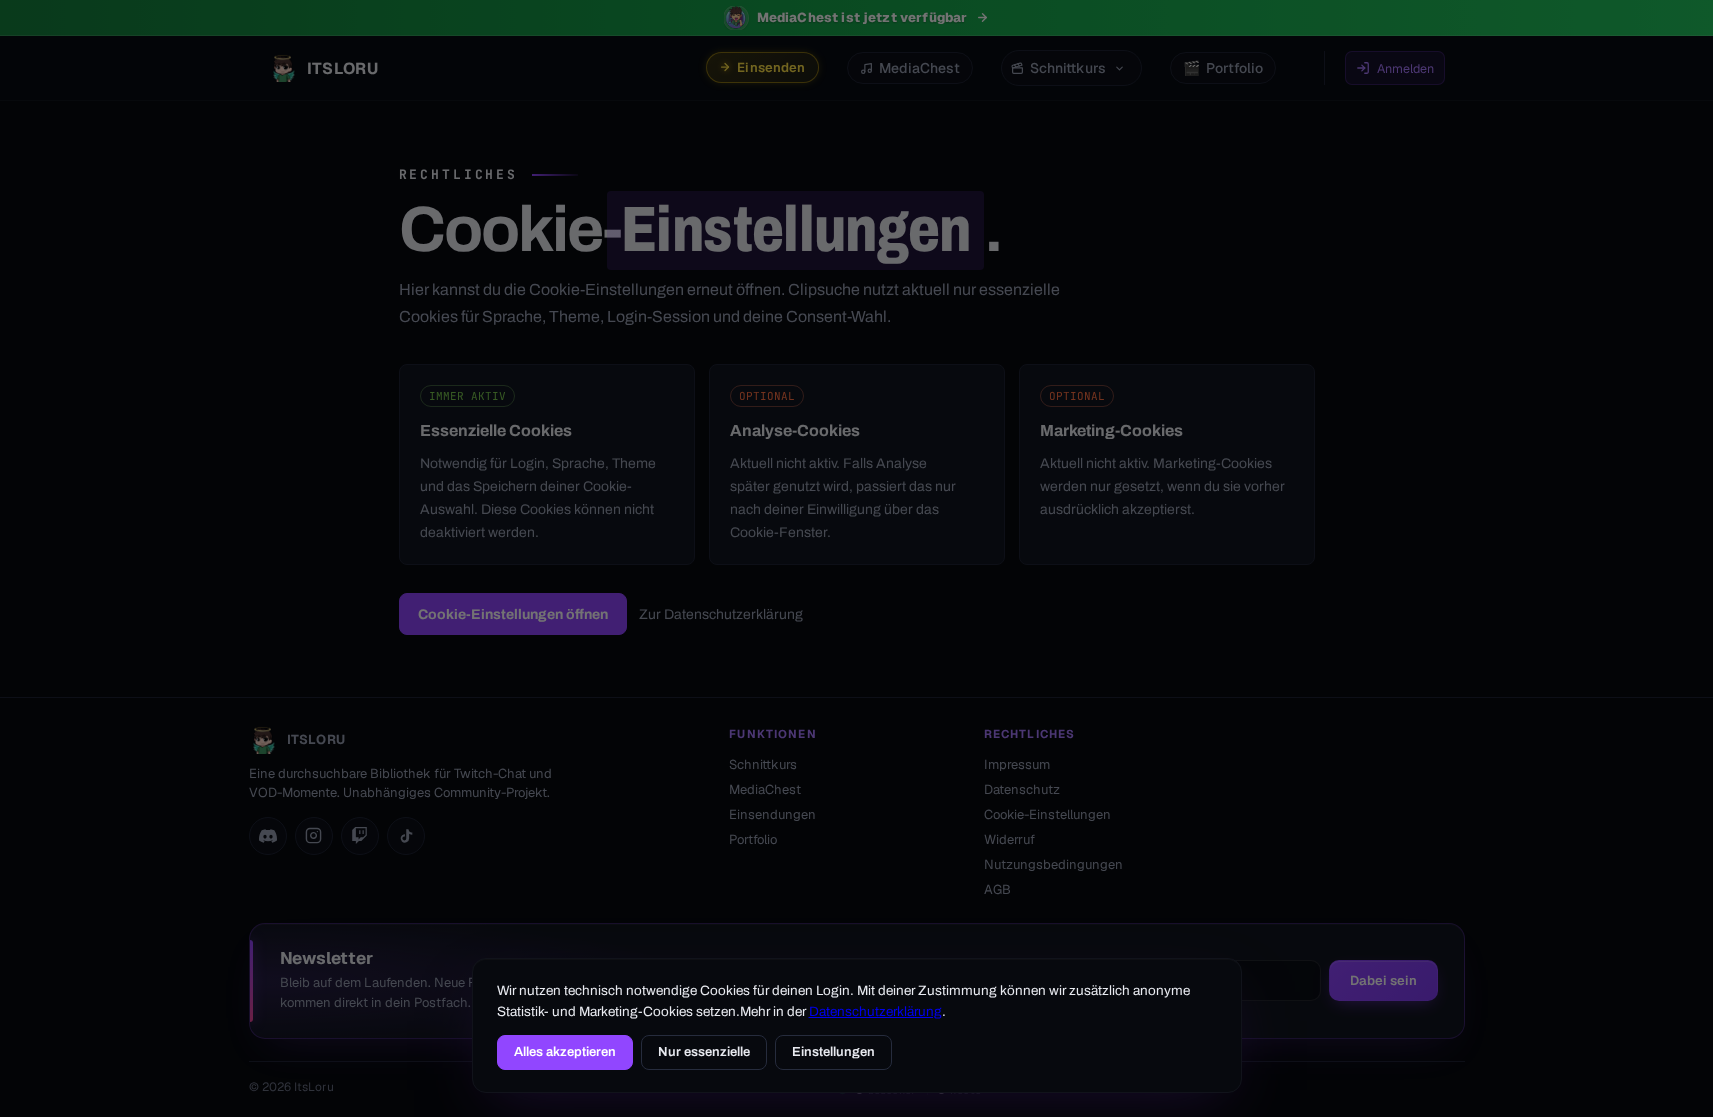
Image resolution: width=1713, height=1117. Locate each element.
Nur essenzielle (704, 1052)
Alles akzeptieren (565, 1052)
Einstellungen (833, 1052)
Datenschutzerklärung (875, 1011)
